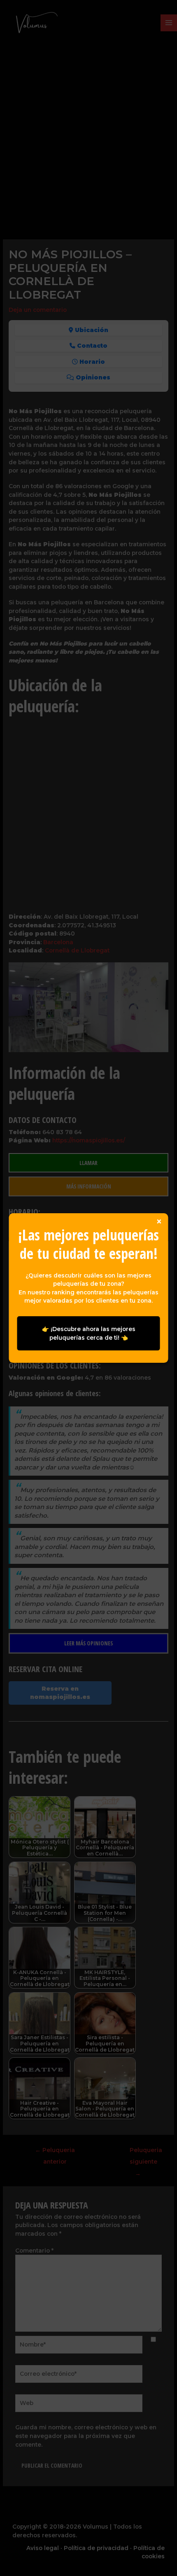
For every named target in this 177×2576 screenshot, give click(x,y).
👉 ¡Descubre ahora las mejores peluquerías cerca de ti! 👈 (89, 1333)
